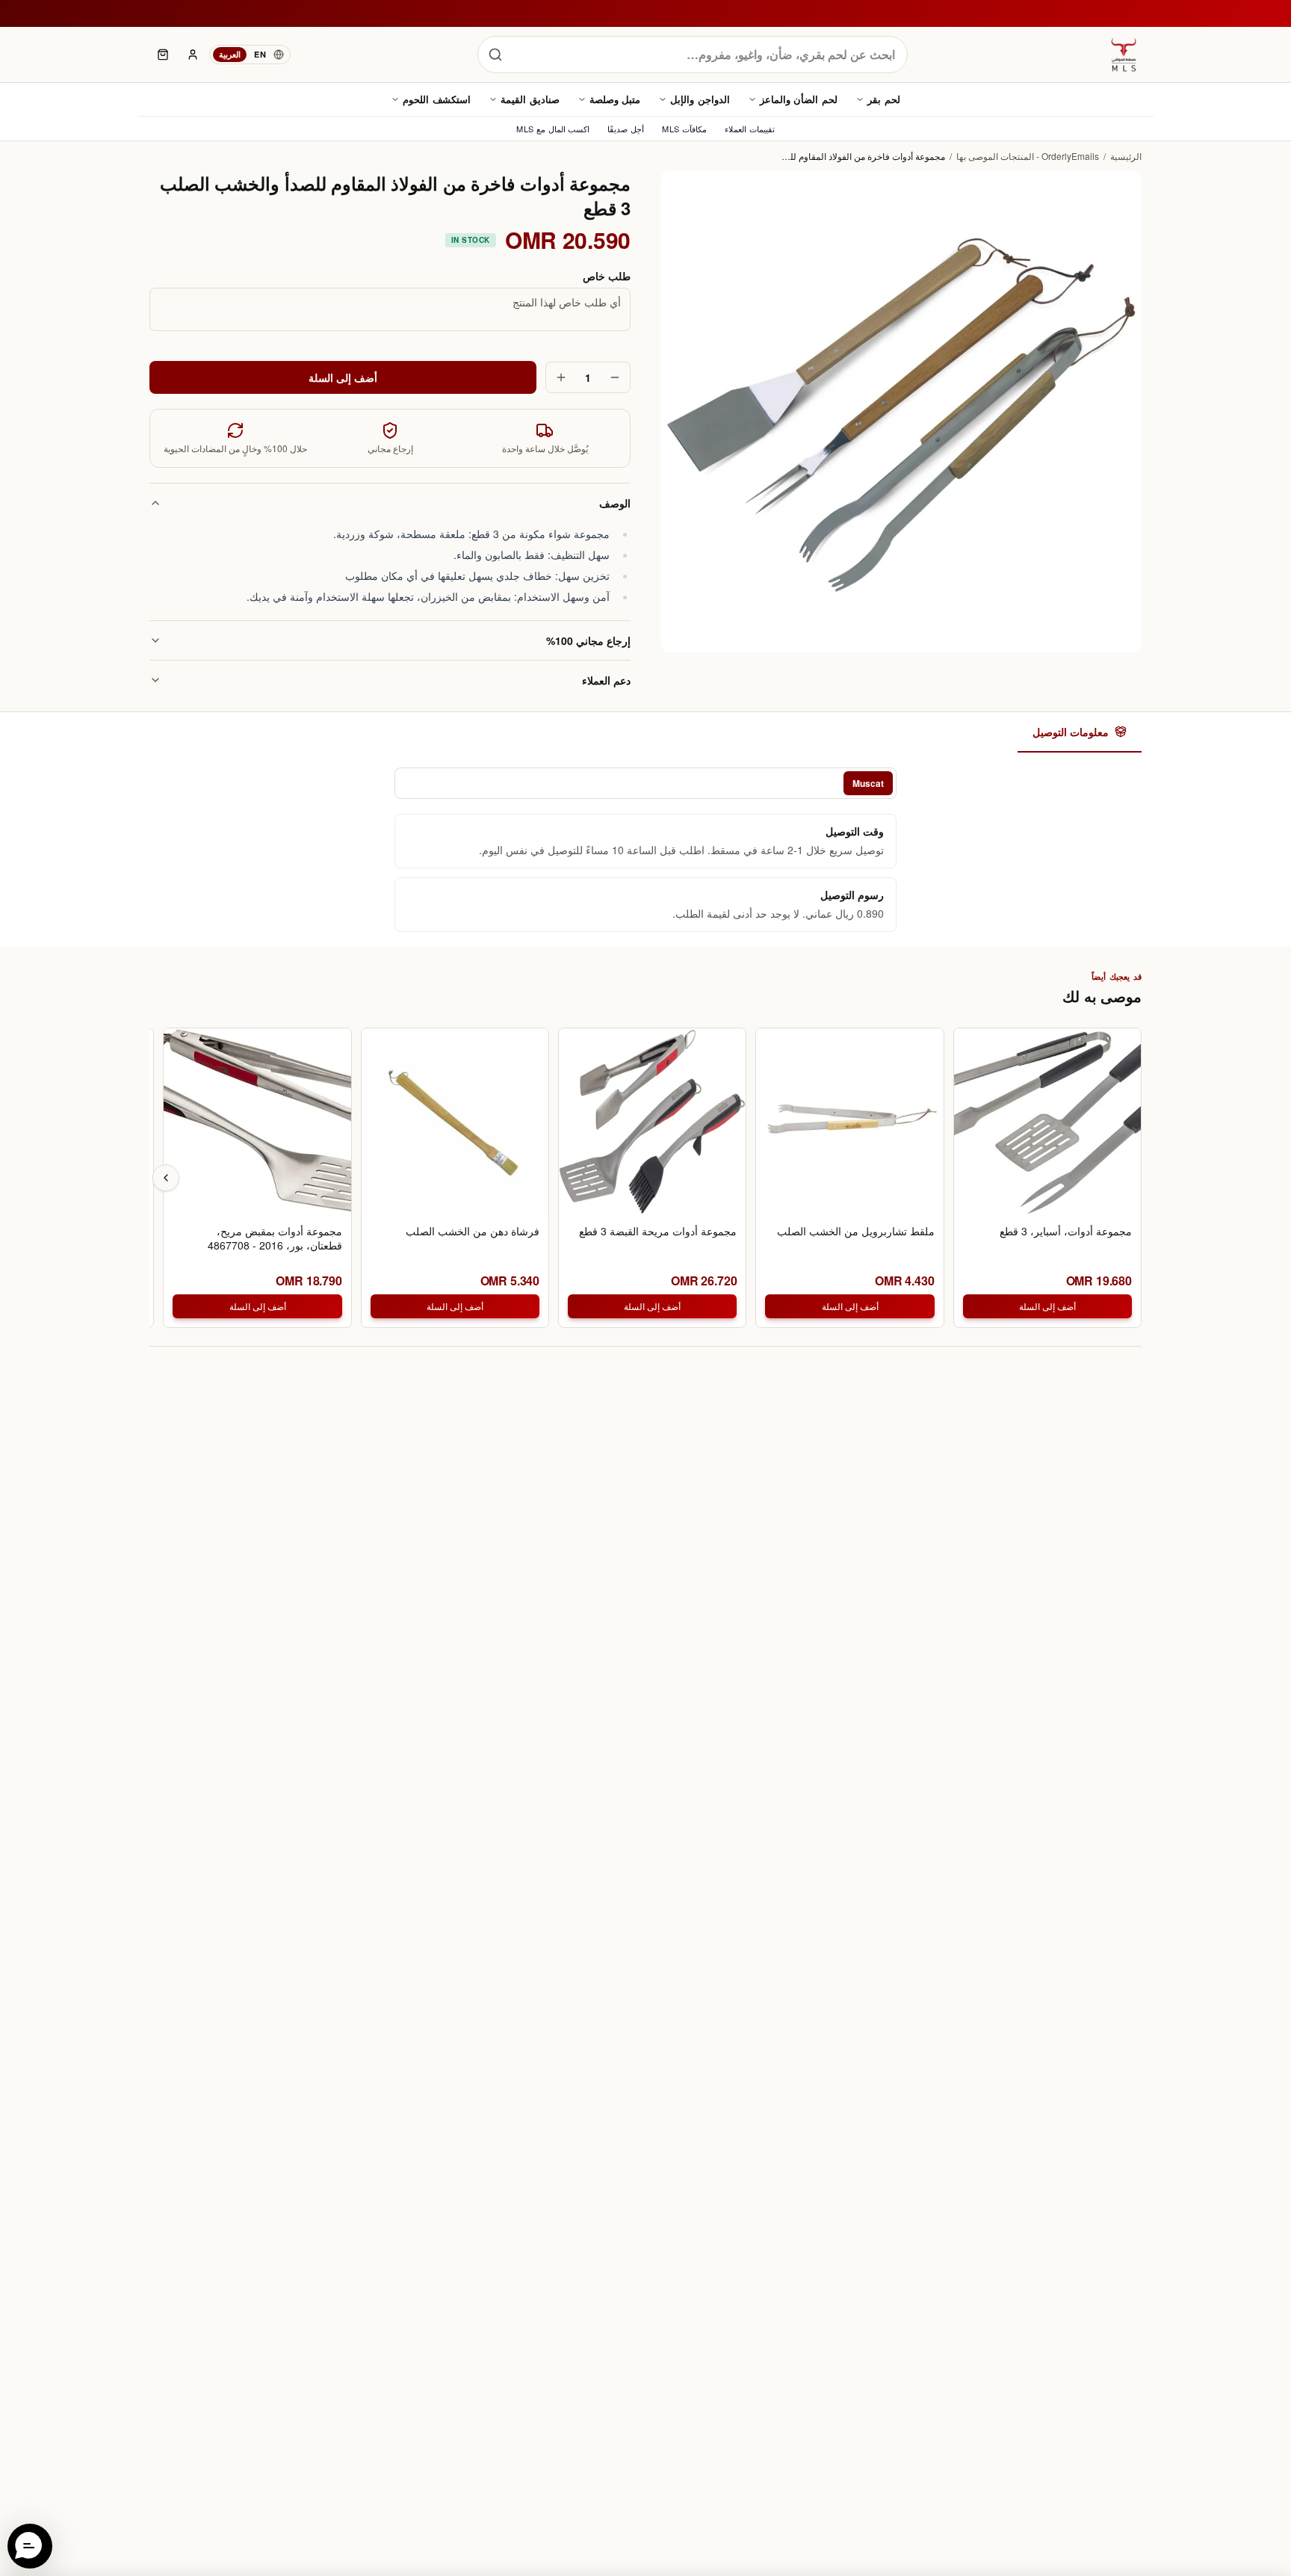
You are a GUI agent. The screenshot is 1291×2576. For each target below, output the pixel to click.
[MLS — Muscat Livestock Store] (1124, 55)
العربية (230, 54)
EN (260, 54)
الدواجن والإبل (700, 99)
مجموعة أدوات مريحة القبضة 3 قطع (658, 1231)
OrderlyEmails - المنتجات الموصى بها (1028, 156)
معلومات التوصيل (1071, 732)
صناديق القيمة (530, 99)
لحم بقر (884, 99)
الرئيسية (1126, 156)
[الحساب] (193, 55)
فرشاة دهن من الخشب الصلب (473, 1231)
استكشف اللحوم (437, 99)
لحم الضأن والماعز (799, 99)
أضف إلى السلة (343, 377)
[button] (30, 2546)
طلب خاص (607, 276)
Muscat (868, 783)
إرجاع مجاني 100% (588, 640)
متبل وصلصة (615, 99)
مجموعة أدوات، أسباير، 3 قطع (1066, 1231)
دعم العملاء (606, 680)
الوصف (615, 503)
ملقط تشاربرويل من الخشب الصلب (855, 1231)
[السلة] (163, 55)
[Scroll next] (166, 1178)
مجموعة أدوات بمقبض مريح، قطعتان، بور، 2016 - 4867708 (275, 1238)
